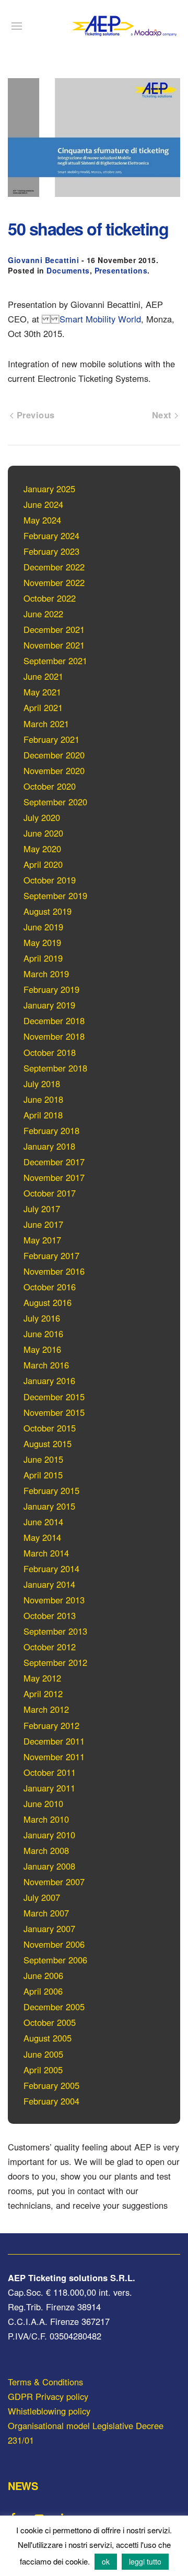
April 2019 (43, 958)
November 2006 (54, 1944)
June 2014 (43, 1522)
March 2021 (46, 724)
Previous (34, 415)
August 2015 (48, 1443)
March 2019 (46, 974)
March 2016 (46, 1365)
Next (163, 415)
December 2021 (54, 629)
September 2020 (55, 802)
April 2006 (43, 1991)
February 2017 (51, 1255)
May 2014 (42, 1537)
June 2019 (43, 927)
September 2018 (55, 1068)
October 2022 (50, 598)
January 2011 (49, 1788)
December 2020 (54, 755)
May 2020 (42, 849)
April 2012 (43, 1694)
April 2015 (43, 1475)
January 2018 (49, 1146)
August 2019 (48, 911)
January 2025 (49, 489)
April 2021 (43, 707)
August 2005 (48, 2038)
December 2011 (54, 1741)
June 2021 (43, 676)
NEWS (23, 2486)
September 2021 (55, 661)
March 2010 (46, 1819)
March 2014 (46, 1553)
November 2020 (54, 770)
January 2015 (49, 1506)
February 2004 (51, 2101)
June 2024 (43, 504)
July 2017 (42, 1209)
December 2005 (54, 2007)
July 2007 (42, 1897)
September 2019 (55, 895)
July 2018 (42, 1084)
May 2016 (42, 1349)
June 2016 (43, 1334)
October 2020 (50, 786)
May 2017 (42, 1240)
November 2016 (54, 1271)
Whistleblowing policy (49, 2411)
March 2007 (46, 1913)
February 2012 (51, 1725)
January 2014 (49, 1584)
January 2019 (49, 1005)
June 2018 (43, 1099)
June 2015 (43, 1459)
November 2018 (54, 1036)
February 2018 (51, 1130)
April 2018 (43, 1115)
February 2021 (51, 739)
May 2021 (42, 692)
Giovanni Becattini (43, 260)
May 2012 (42, 1678)
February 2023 (51, 551)
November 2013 (54, 1600)
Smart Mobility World (100, 319)
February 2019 (51, 989)
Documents (68, 270)
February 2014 (51, 1569)
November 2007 (54, 1882)
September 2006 (55, 1960)
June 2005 (43, 2054)
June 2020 (43, 833)
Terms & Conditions (45, 2382)
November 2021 (54, 645)
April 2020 (43, 864)
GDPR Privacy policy (48, 2396)
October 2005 (50, 2022)
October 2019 (50, 880)
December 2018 (54, 1021)
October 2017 (50, 1193)
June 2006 (43, 1975)
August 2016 (48, 1302)
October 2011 (50, 1772)
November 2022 (54, 582)
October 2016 (50, 1287)
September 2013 (55, 1631)
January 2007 (49, 1928)
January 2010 (49, 1835)
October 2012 (50, 1647)
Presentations (121, 270)
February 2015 (51, 1490)
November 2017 (54, 1177)
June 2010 (43, 1803)
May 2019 (42, 942)
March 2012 (46, 1709)
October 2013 (50, 1615)
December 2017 (54, 1162)
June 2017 (43, 1224)
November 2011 (54, 1757)
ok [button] (106, 2561)
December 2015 (54, 1397)
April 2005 (43, 2070)
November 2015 (54, 1412)
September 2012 (55, 1662)
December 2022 (54, 567)
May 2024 (42, 520)
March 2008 (46, 1850)
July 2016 (42, 1318)
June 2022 (43, 614)
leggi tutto (145, 2561)
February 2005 (51, 2085)
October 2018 (50, 1052)
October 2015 (50, 1428)
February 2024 (51, 536)
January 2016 (49, 1380)
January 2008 (49, 1866)
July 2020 (42, 817)
